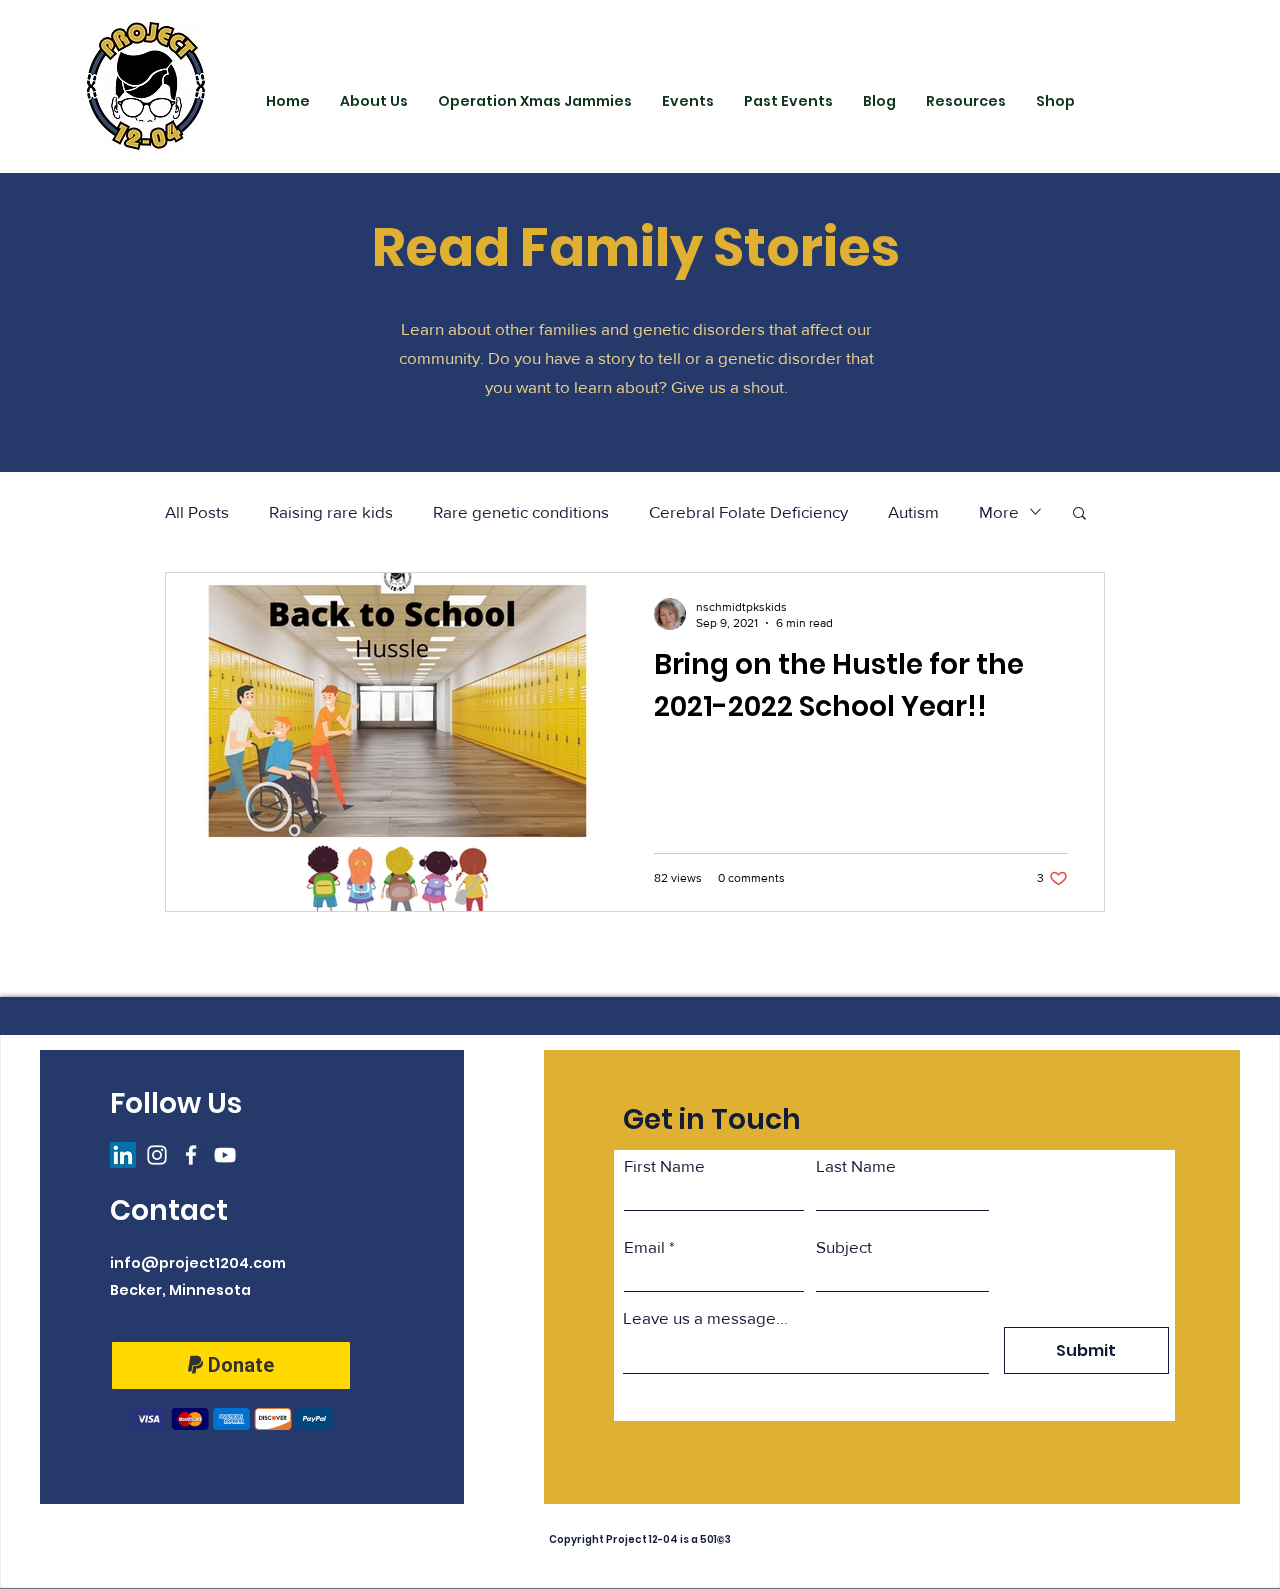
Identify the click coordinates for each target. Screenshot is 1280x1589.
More (999, 511)
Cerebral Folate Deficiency (748, 511)
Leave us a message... (705, 1317)
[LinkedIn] (123, 1155)
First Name (664, 1165)
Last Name (856, 1165)
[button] (1079, 514)
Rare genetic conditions (521, 511)
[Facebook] (191, 1155)
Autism (913, 511)
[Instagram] (157, 1155)
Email (644, 1246)
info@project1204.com (198, 1263)
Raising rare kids (331, 511)
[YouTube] (225, 1155)
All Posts (197, 511)
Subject (844, 1246)
